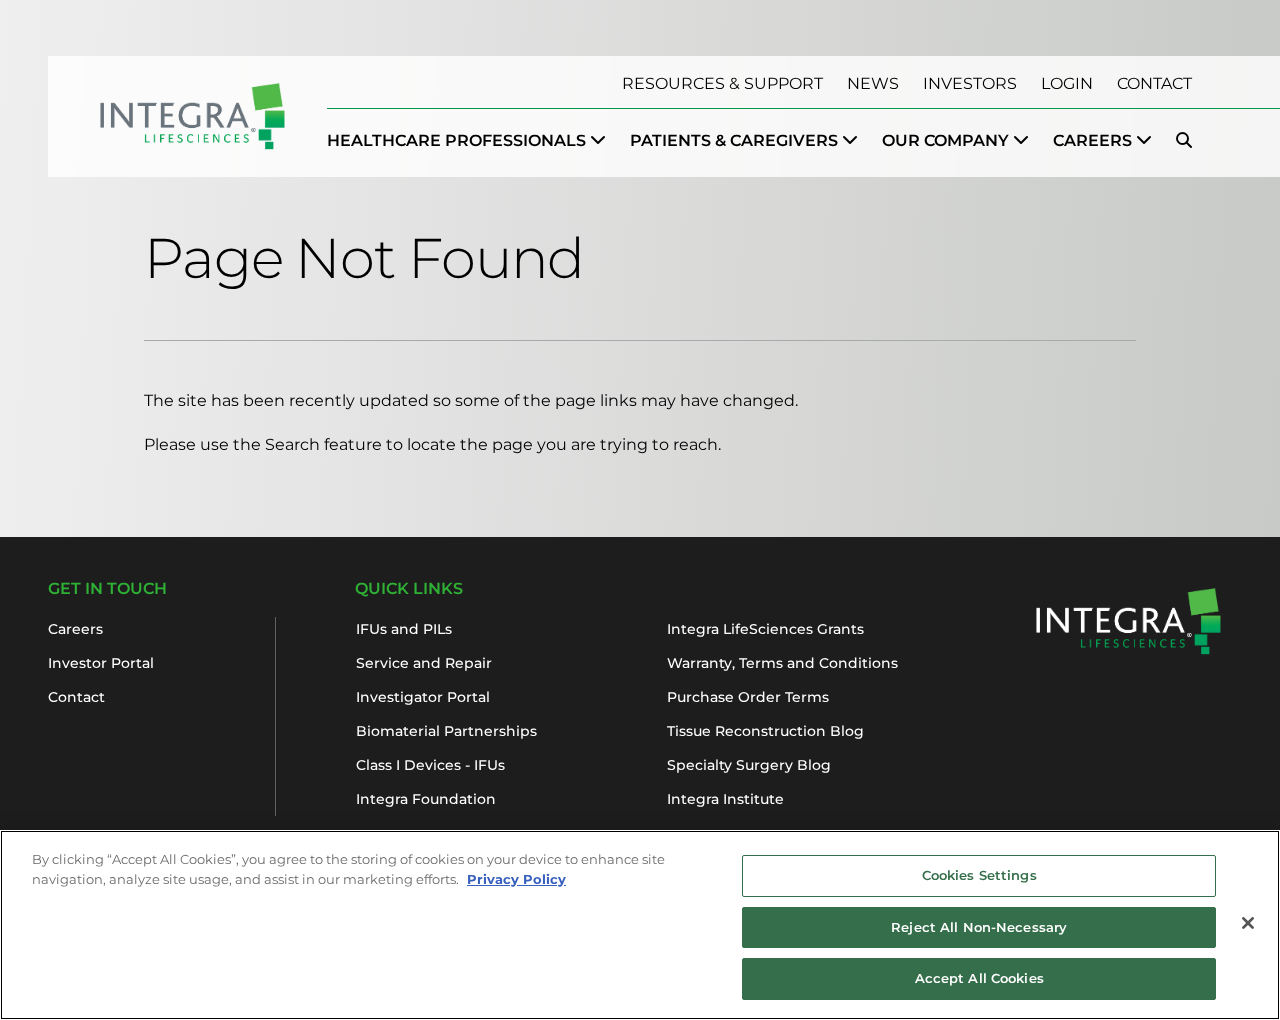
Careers (75, 629)
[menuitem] (466, 141)
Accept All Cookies (979, 978)
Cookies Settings (979, 875)
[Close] (1248, 923)
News (873, 83)
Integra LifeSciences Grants (765, 629)
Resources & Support (722, 83)
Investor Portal (101, 663)
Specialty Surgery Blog (749, 765)
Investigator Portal (423, 697)
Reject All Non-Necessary (979, 927)
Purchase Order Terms (748, 697)
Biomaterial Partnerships (446, 731)
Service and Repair (424, 663)
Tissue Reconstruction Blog (765, 731)
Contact (1154, 83)
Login (1067, 83)
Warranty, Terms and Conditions (782, 663)
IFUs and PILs (404, 629)
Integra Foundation (426, 799)
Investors (970, 83)
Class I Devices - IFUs (430, 765)
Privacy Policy (516, 879)
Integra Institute (725, 799)
